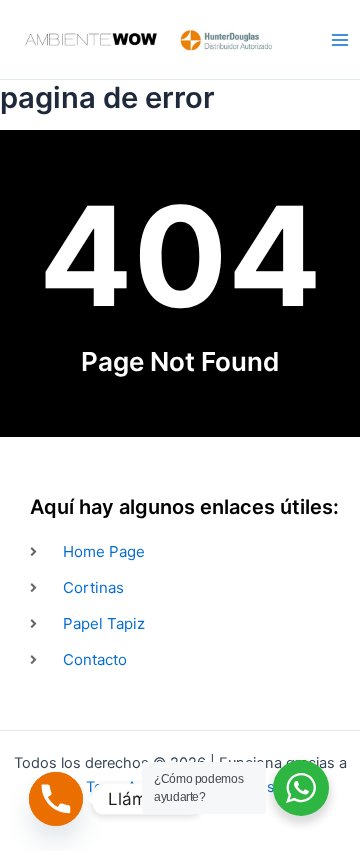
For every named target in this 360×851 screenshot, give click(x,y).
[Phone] (56, 799)
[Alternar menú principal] (340, 39)
